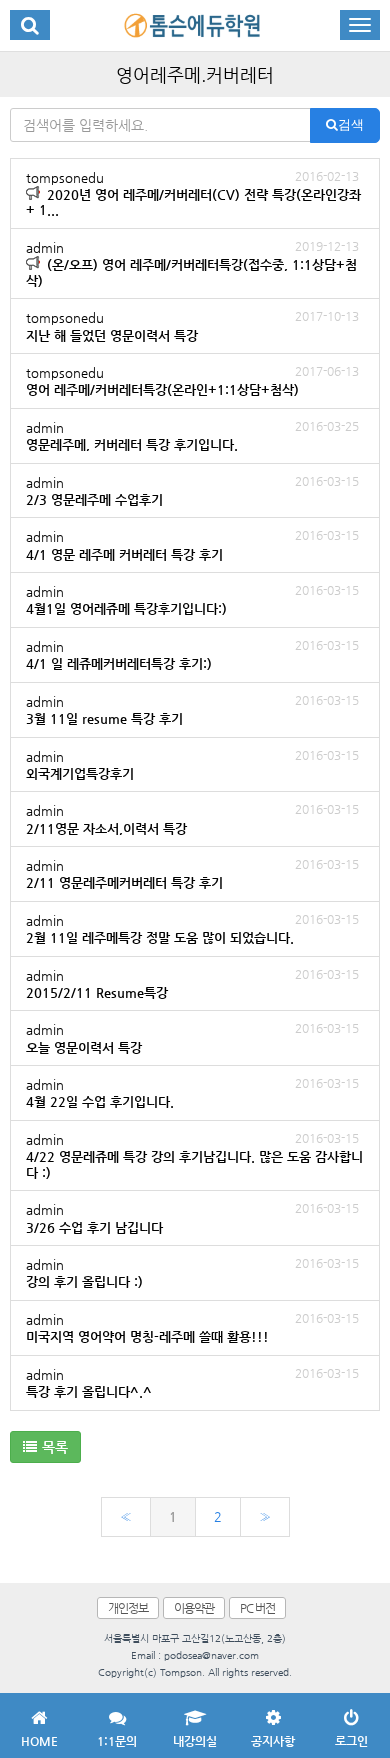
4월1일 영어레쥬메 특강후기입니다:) (192, 599)
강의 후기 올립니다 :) (192, 1272)
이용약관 (194, 1608)
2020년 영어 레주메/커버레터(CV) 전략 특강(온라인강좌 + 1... (193, 193)
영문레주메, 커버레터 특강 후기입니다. (192, 435)
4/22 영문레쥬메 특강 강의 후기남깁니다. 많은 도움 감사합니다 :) (194, 1155)
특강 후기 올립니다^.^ (192, 1382)
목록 (55, 1447)
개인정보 (128, 1608)
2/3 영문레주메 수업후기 (192, 490)
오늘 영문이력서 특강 (192, 1037)
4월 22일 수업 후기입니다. (192, 1092)
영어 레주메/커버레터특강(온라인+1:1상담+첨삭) (192, 380)
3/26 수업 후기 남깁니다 (192, 1217)
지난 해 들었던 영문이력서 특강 (192, 325)
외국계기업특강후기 (192, 764)
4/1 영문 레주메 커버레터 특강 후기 (192, 544)
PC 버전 (257, 1608)
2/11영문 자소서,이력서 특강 (192, 818)
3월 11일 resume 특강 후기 (192, 709)
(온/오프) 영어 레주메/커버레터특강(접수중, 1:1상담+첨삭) (192, 263)
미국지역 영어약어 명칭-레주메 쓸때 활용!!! (192, 1327)
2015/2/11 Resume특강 (192, 983)
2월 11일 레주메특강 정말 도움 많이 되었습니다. (192, 928)
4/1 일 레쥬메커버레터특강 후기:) (192, 654)
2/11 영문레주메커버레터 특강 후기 (192, 873)
